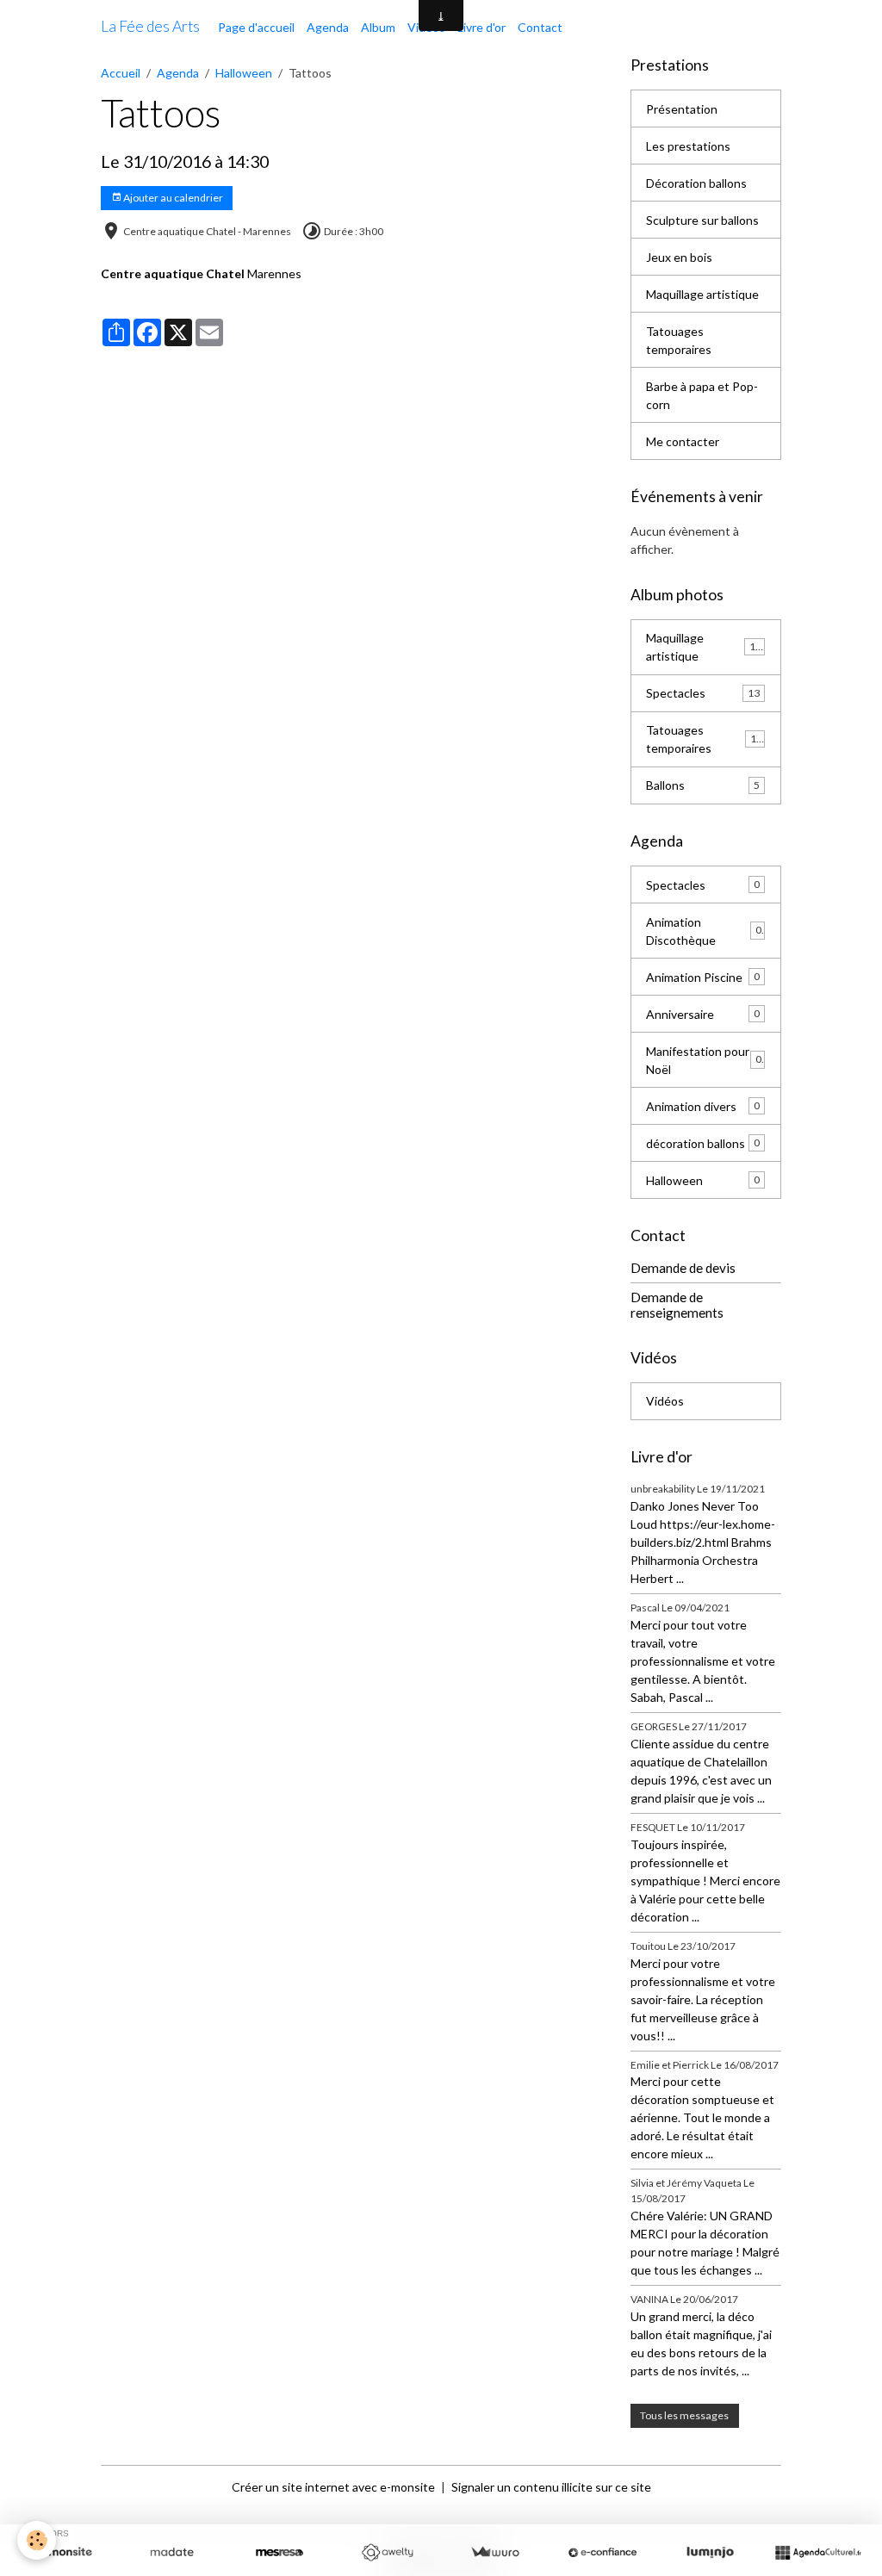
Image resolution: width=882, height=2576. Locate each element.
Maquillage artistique (702, 294)
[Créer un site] (64, 2553)
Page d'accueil (256, 27)
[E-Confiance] (602, 2553)
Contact (540, 27)
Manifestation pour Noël (703, 1060)
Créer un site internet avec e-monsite (333, 2487)
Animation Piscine (703, 977)
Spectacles (703, 693)
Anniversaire (703, 1014)
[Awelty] (387, 2553)
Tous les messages (684, 2415)
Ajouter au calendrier (172, 198)
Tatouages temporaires (679, 340)
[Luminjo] (710, 2553)
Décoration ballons (696, 183)
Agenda (328, 27)
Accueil (121, 73)
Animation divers (703, 1106)
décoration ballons (703, 1143)
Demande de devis (683, 1268)
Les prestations (688, 146)
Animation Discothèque (703, 931)
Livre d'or (481, 27)
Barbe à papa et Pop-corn (702, 395)
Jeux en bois (679, 257)
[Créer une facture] (495, 2553)
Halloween (244, 73)
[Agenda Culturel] (818, 2553)
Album (378, 27)
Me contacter (683, 441)
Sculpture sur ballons (702, 220)
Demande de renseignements (677, 1305)
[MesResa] (280, 2553)
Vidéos (665, 1401)
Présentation (682, 109)
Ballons (703, 785)
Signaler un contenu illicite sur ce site (551, 2487)
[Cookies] (37, 2540)
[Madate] (172, 2553)
